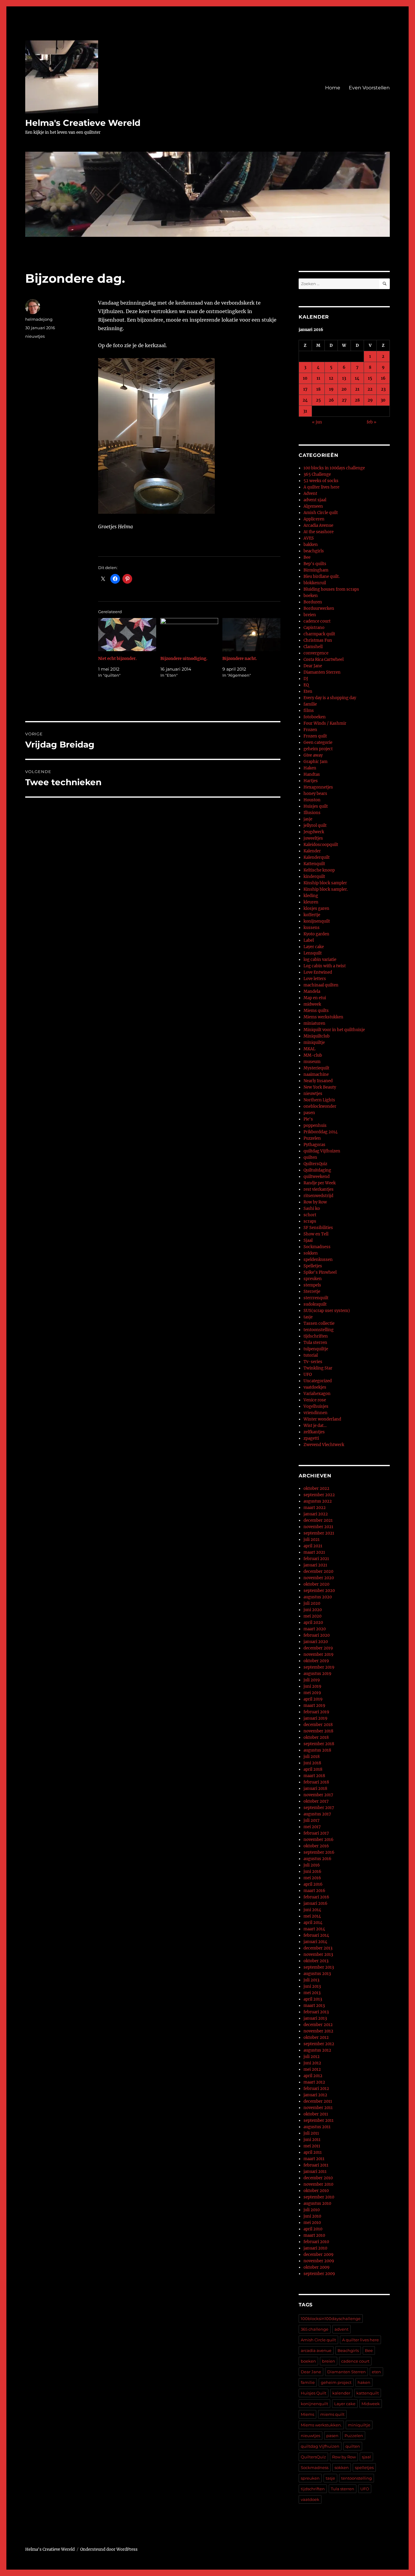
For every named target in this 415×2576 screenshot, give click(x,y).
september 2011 (319, 2120)
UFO (308, 1374)
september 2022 (319, 1495)
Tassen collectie (319, 1323)
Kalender (312, 851)
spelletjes (364, 2467)
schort (310, 1215)
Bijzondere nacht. (240, 659)
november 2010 (318, 2184)
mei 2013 (312, 1993)
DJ (306, 679)
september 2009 (319, 2274)
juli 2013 (311, 1980)
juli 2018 (312, 1757)
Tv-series (313, 1362)
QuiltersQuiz (315, 1164)
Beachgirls (348, 2350)
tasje (308, 1317)
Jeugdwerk (314, 832)
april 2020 (313, 1623)
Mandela (312, 991)
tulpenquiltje (316, 1349)
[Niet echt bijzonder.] (127, 635)
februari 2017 (316, 1833)
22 (370, 389)
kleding (311, 896)
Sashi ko (312, 1209)
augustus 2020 (318, 1597)
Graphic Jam (316, 762)
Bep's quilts (315, 564)
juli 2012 (312, 2057)
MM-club (313, 1055)
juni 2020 (313, 1610)
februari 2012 (316, 2089)
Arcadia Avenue (318, 525)
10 (305, 378)
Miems (307, 2414)
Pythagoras (314, 1145)
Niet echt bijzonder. (117, 659)
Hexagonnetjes (318, 787)
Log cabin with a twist (325, 966)
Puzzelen (312, 1138)
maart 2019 (314, 1706)
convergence (316, 653)
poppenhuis (315, 1126)
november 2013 (318, 1954)
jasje (308, 819)
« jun (317, 422)
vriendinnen (316, 1413)
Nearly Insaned (318, 1081)
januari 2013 (315, 2018)
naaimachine (316, 1074)
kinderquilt (314, 877)
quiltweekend (317, 1177)
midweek (312, 1004)
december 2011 (318, 2101)
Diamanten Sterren (322, 672)
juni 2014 (312, 1910)
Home (333, 88)
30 (383, 400)
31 (305, 411)
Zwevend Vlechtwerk (324, 1445)
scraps (310, 1221)
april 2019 (313, 1699)
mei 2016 (312, 1878)
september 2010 (319, 2197)
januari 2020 (316, 1642)
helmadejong (39, 319)
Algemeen (313, 506)
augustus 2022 (318, 1501)
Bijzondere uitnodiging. (184, 659)
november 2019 (319, 1654)
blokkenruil (315, 583)
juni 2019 (312, 1686)
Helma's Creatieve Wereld (83, 123)
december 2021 (318, 1520)
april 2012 (313, 2076)
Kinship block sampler (325, 883)
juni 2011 (312, 2140)
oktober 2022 (316, 1488)
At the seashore (319, 532)
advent (341, 2329)
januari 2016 (316, 1903)
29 (370, 400)
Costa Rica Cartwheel (324, 660)
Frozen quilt (315, 736)
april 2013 (313, 1999)
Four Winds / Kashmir (325, 723)
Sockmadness (317, 1247)
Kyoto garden (316, 934)
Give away (313, 755)
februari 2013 (316, 2012)
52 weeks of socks (321, 481)
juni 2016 (312, 1872)
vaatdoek (310, 2499)
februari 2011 (316, 2165)
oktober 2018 (316, 1737)
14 (357, 378)
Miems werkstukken (323, 1017)
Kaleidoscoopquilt (321, 845)
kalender (341, 2393)
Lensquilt (313, 953)
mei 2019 (312, 1693)
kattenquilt (368, 2393)
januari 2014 (315, 1942)
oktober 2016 (316, 1846)
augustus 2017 (317, 1814)
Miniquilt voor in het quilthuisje (334, 1030)
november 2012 (318, 2031)
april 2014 (313, 1923)
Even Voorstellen (369, 88)
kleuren (311, 902)
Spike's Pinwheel (320, 1272)
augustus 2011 (317, 2127)
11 (318, 378)
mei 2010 (312, 2223)
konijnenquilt (317, 921)
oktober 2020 (316, 1584)
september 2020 (319, 1591)
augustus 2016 (317, 1859)
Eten (308, 691)
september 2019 (319, 1667)
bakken (311, 545)
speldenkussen (318, 1260)
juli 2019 (312, 1680)
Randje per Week (320, 1183)
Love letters (315, 979)
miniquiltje (314, 1043)
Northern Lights (319, 1100)
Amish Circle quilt (321, 513)
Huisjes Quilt (314, 2393)
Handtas (312, 774)
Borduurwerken (319, 608)
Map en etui (315, 998)
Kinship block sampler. (326, 889)
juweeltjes (313, 838)
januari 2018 (315, 1789)
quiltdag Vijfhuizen (322, 1151)
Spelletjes (313, 1266)
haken (364, 2382)
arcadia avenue (316, 2350)
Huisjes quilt (316, 806)
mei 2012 (312, 2069)
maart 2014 (314, 1929)
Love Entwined (318, 972)
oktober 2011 (316, 2114)
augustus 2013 (317, 1974)
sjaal (366, 2457)
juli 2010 (312, 2210)
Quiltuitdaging (317, 1170)
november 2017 (318, 1795)
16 (383, 378)
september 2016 (319, 1852)
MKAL (309, 1049)
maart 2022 (315, 1508)
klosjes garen (316, 908)
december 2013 (318, 1948)
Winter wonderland (322, 1419)
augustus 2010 (317, 2203)
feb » (372, 422)
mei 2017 (312, 1827)
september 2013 (319, 1967)
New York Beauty (320, 1087)
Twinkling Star (318, 1368)
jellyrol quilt (315, 825)
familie (310, 704)
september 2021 (319, 1533)
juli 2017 (312, 1820)
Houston (312, 800)
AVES (309, 538)
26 (331, 400)
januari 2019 (316, 1718)
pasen (309, 1113)
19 (331, 389)
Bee (307, 557)
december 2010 (318, 2178)
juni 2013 (312, 1986)
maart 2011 (314, 2159)
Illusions (312, 813)
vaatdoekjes (315, 1387)
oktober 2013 (316, 1961)
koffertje (312, 915)
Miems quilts (316, 1011)
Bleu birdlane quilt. (322, 577)
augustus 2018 (317, 1750)
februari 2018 (316, 1782)
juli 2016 (312, 1865)
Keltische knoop (319, 870)
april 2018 (313, 1769)
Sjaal (308, 1240)
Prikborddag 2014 (321, 1132)
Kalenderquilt (317, 857)
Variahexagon (317, 1394)
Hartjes (311, 781)
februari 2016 (316, 1897)
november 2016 (319, 1840)
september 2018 (319, 1744)
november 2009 (319, 2261)
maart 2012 (314, 2082)
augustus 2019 (317, 1674)
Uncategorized (318, 1381)
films (309, 711)
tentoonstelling (319, 1330)
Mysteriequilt (316, 1068)
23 (383, 389)
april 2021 (313, 1546)
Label (309, 940)
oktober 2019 (316, 1661)
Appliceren (314, 519)
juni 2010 (312, 2216)
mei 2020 (312, 1616)
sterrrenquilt (316, 1298)
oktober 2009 (317, 2267)
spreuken (313, 1279)
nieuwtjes (35, 336)
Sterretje (312, 1291)
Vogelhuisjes (316, 1406)
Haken (310, 768)
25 (318, 400)
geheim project (318, 749)
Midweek (371, 2404)
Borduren (313, 602)
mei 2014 (312, 1916)
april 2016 (313, 1884)
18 (318, 389)
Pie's (308, 1119)
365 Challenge (317, 474)
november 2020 (319, 1578)
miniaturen (314, 1023)
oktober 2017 (316, 1801)
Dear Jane (313, 666)
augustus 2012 (317, 2050)
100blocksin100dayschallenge (331, 2319)
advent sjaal (315, 500)
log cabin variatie (320, 960)
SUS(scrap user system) (327, 1311)
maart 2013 (314, 2006)
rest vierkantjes (319, 1189)
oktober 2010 (316, 2191)
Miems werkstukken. (321, 2425)
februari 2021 (316, 1559)
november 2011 (318, 2108)
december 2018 (318, 1725)
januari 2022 (316, 1514)
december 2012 (318, 2025)
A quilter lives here (321, 487)
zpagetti (311, 1438)
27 (344, 400)
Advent (310, 494)
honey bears (315, 794)
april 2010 (313, 2229)
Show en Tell (316, 1234)
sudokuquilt (315, 1304)
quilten (310, 1157)
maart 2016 (314, 1891)
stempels (312, 1285)
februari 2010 (316, 2242)
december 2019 (318, 1648)
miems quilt (332, 2414)
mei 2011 (312, 2146)
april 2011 (313, 2152)
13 (344, 378)
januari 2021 (315, 1565)
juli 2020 (312, 1603)
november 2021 (318, 1527)
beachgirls (314, 551)
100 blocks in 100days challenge (334, 468)
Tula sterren (315, 1343)
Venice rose (315, 1400)
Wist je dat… (315, 1426)
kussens (312, 928)
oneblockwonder (320, 1106)
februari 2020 (317, 1635)
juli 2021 (312, 1540)
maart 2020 (315, 1629)
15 (370, 378)
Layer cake (314, 947)
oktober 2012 (316, 2037)
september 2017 (319, 1808)
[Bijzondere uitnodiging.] (189, 635)
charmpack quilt (319, 634)
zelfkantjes (314, 1432)
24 (305, 400)
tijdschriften (316, 1336)
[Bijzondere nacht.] (251, 635)
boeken (311, 596)
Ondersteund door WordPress (109, 2549)
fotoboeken (315, 717)
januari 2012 (315, 2095)
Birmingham (316, 570)
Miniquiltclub (317, 1036)
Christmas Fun (318, 640)
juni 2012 (312, 2063)
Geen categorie (318, 742)
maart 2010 (314, 2235)
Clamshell (313, 647)
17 (305, 389)
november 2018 (318, 1731)
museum (312, 1062)
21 (357, 389)
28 (357, 400)
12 (331, 378)
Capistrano (314, 628)
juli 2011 (311, 2133)
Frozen (310, 730)
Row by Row (315, 1202)
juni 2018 (312, 1763)
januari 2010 (315, 2248)
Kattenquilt (314, 864)
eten (376, 2372)
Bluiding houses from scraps (331, 589)
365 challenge (315, 2329)
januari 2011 (315, 2172)
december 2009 (319, 2255)
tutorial (311, 1355)
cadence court (317, 621)
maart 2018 (314, 1776)
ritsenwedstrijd (318, 1196)
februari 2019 (316, 1712)
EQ (306, 685)
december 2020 (318, 1571)
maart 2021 (314, 1552)
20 (344, 389)
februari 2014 (316, 1935)
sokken (311, 1253)
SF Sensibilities (318, 1228)
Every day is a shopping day (330, 698)
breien (310, 615)
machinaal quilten (321, 985)
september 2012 (319, 2044)
